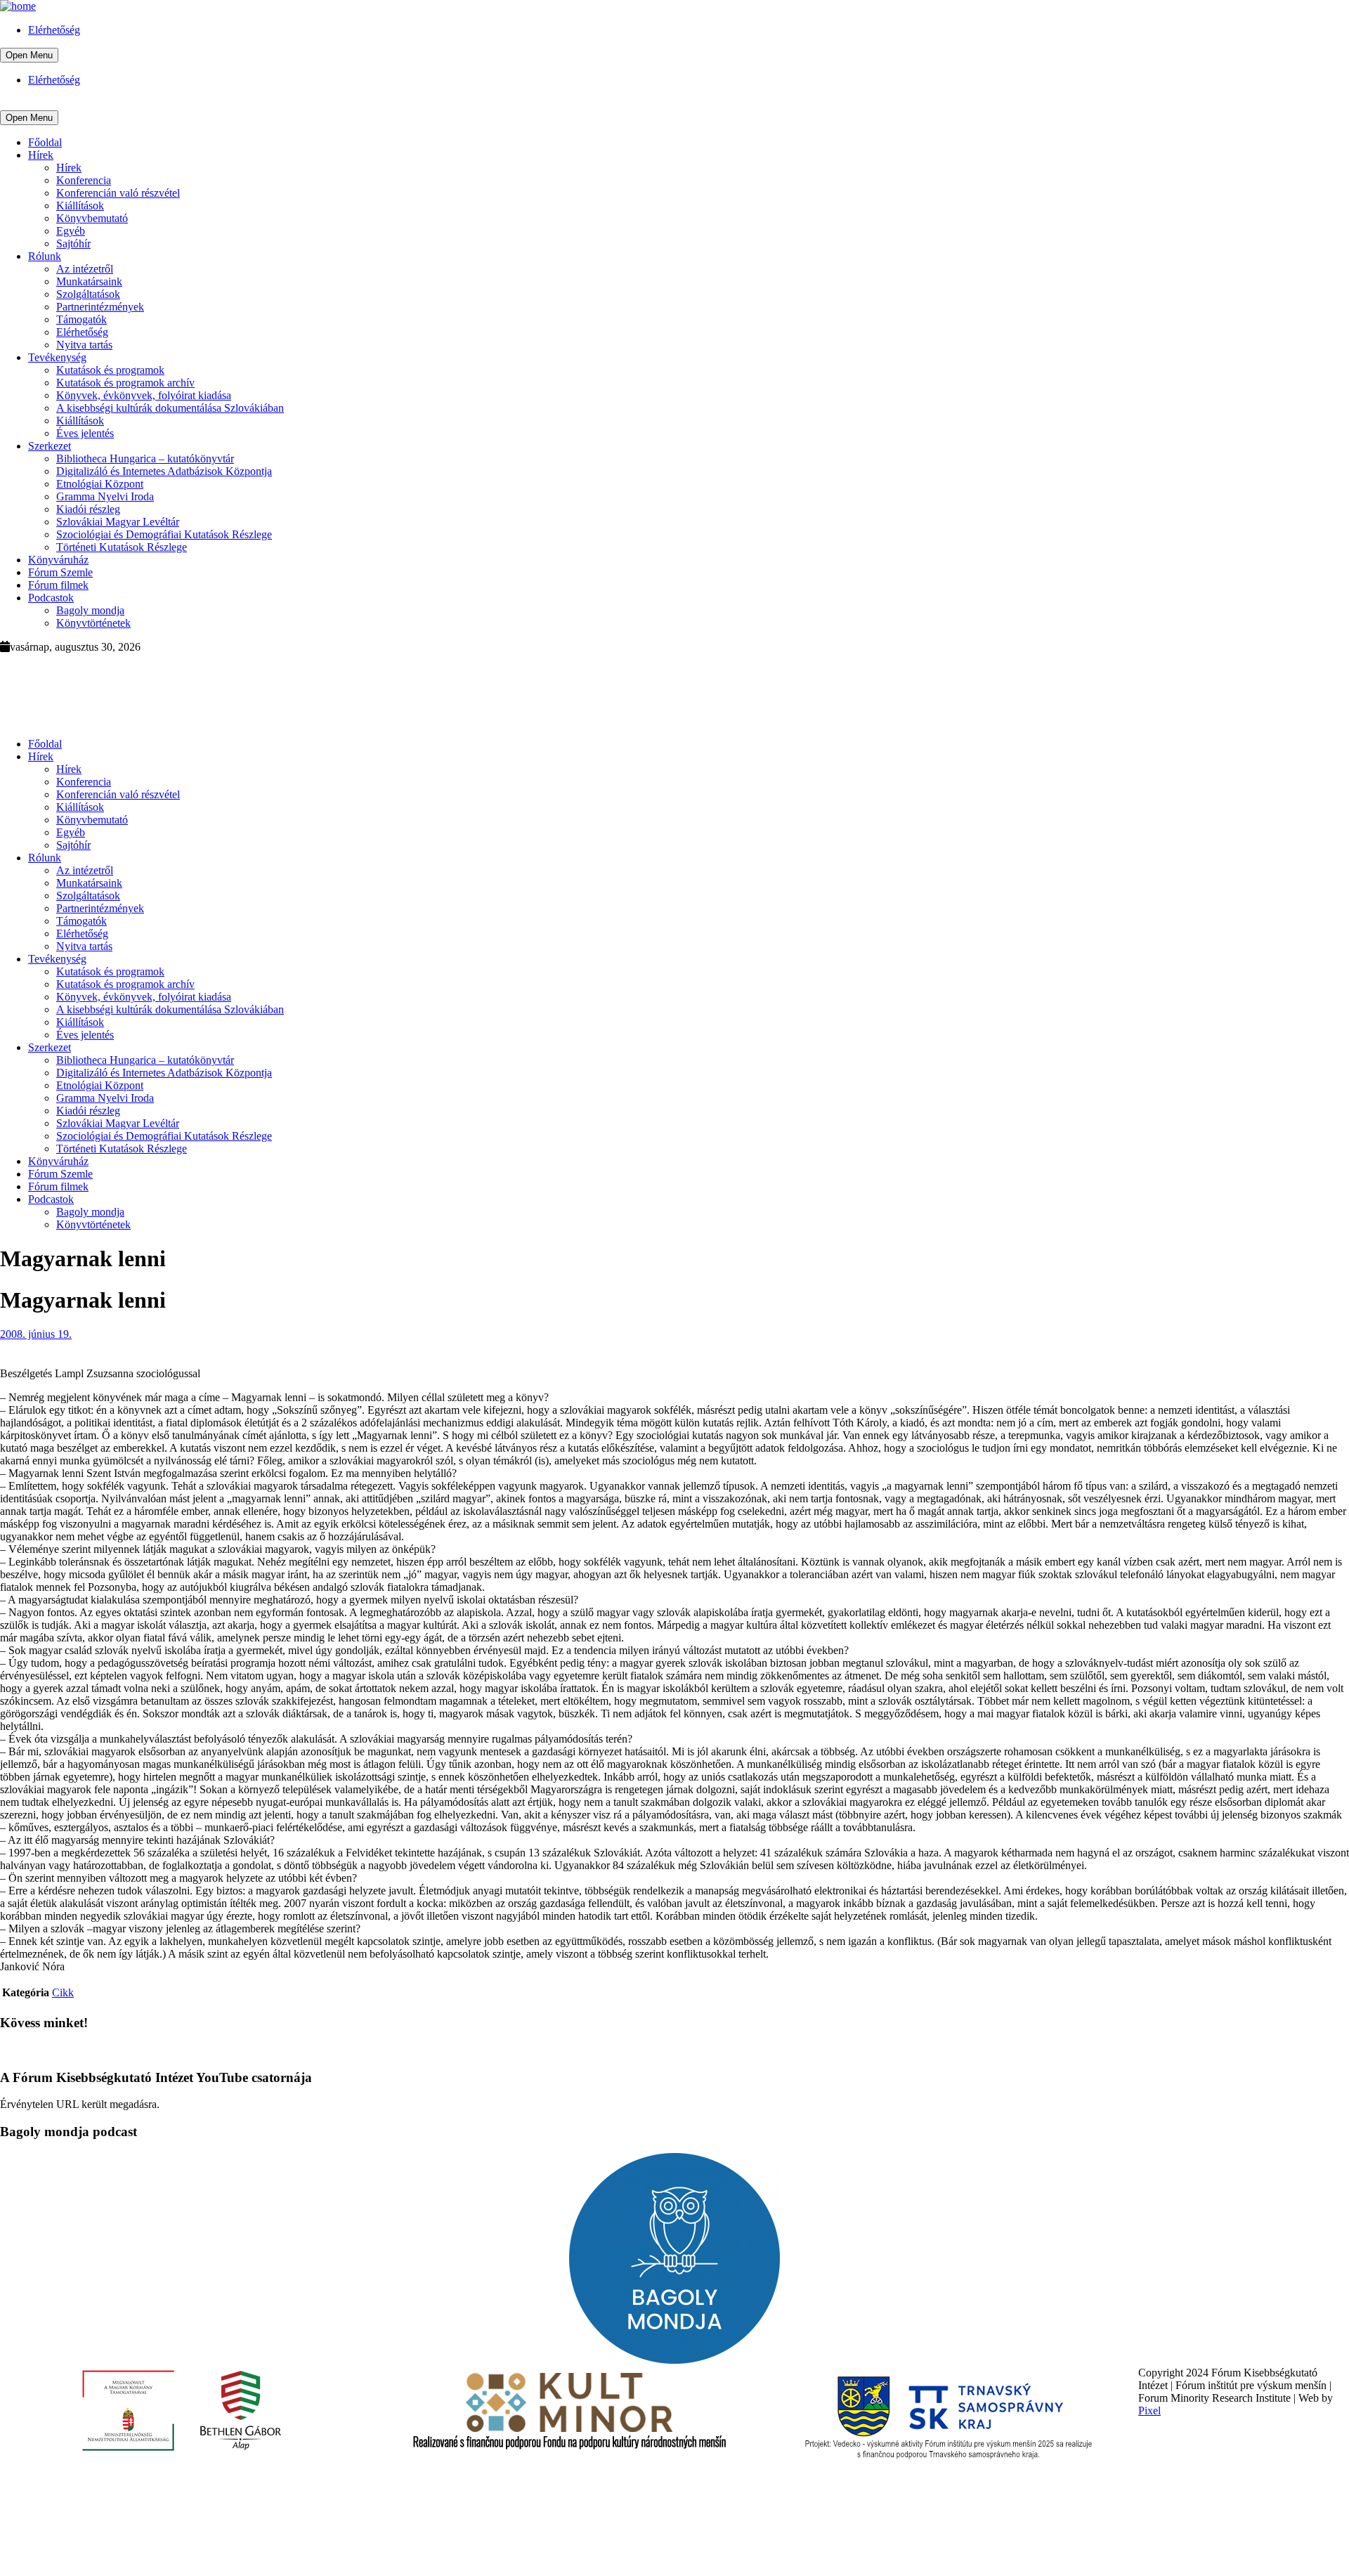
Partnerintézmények (100, 307)
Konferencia (84, 180)
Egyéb (71, 231)
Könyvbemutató (92, 218)
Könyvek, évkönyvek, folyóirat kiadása (144, 395)
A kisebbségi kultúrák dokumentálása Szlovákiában (170, 408)
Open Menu (29, 55)
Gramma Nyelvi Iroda (105, 496)
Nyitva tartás (84, 345)
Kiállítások (80, 206)
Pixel (1149, 2411)
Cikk (63, 1992)
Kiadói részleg (88, 509)
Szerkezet (50, 446)
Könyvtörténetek (93, 623)
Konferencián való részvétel (118, 193)
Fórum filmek (58, 585)
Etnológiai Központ (100, 484)
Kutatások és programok (110, 370)
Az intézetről (85, 269)
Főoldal (45, 142)
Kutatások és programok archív (125, 383)
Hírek (41, 155)
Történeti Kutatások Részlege (122, 547)
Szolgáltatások (88, 294)
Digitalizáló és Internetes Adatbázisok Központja (164, 471)
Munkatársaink (89, 281)
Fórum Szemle (60, 572)
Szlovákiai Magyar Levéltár (118, 522)
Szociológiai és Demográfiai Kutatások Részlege (164, 534)
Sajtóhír (73, 243)
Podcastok (51, 598)
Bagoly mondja (90, 610)
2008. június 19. (36, 1334)
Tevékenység (57, 357)
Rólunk (45, 256)
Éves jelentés (85, 433)
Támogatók (82, 319)
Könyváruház (58, 560)
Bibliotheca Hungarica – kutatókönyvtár (145, 458)
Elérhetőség (54, 30)
